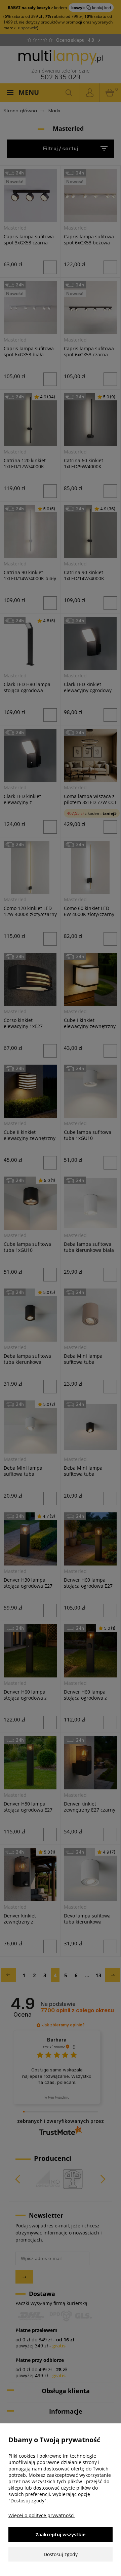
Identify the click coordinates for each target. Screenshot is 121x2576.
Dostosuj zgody (61, 2554)
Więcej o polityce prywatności (42, 2515)
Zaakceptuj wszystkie (61, 2534)
